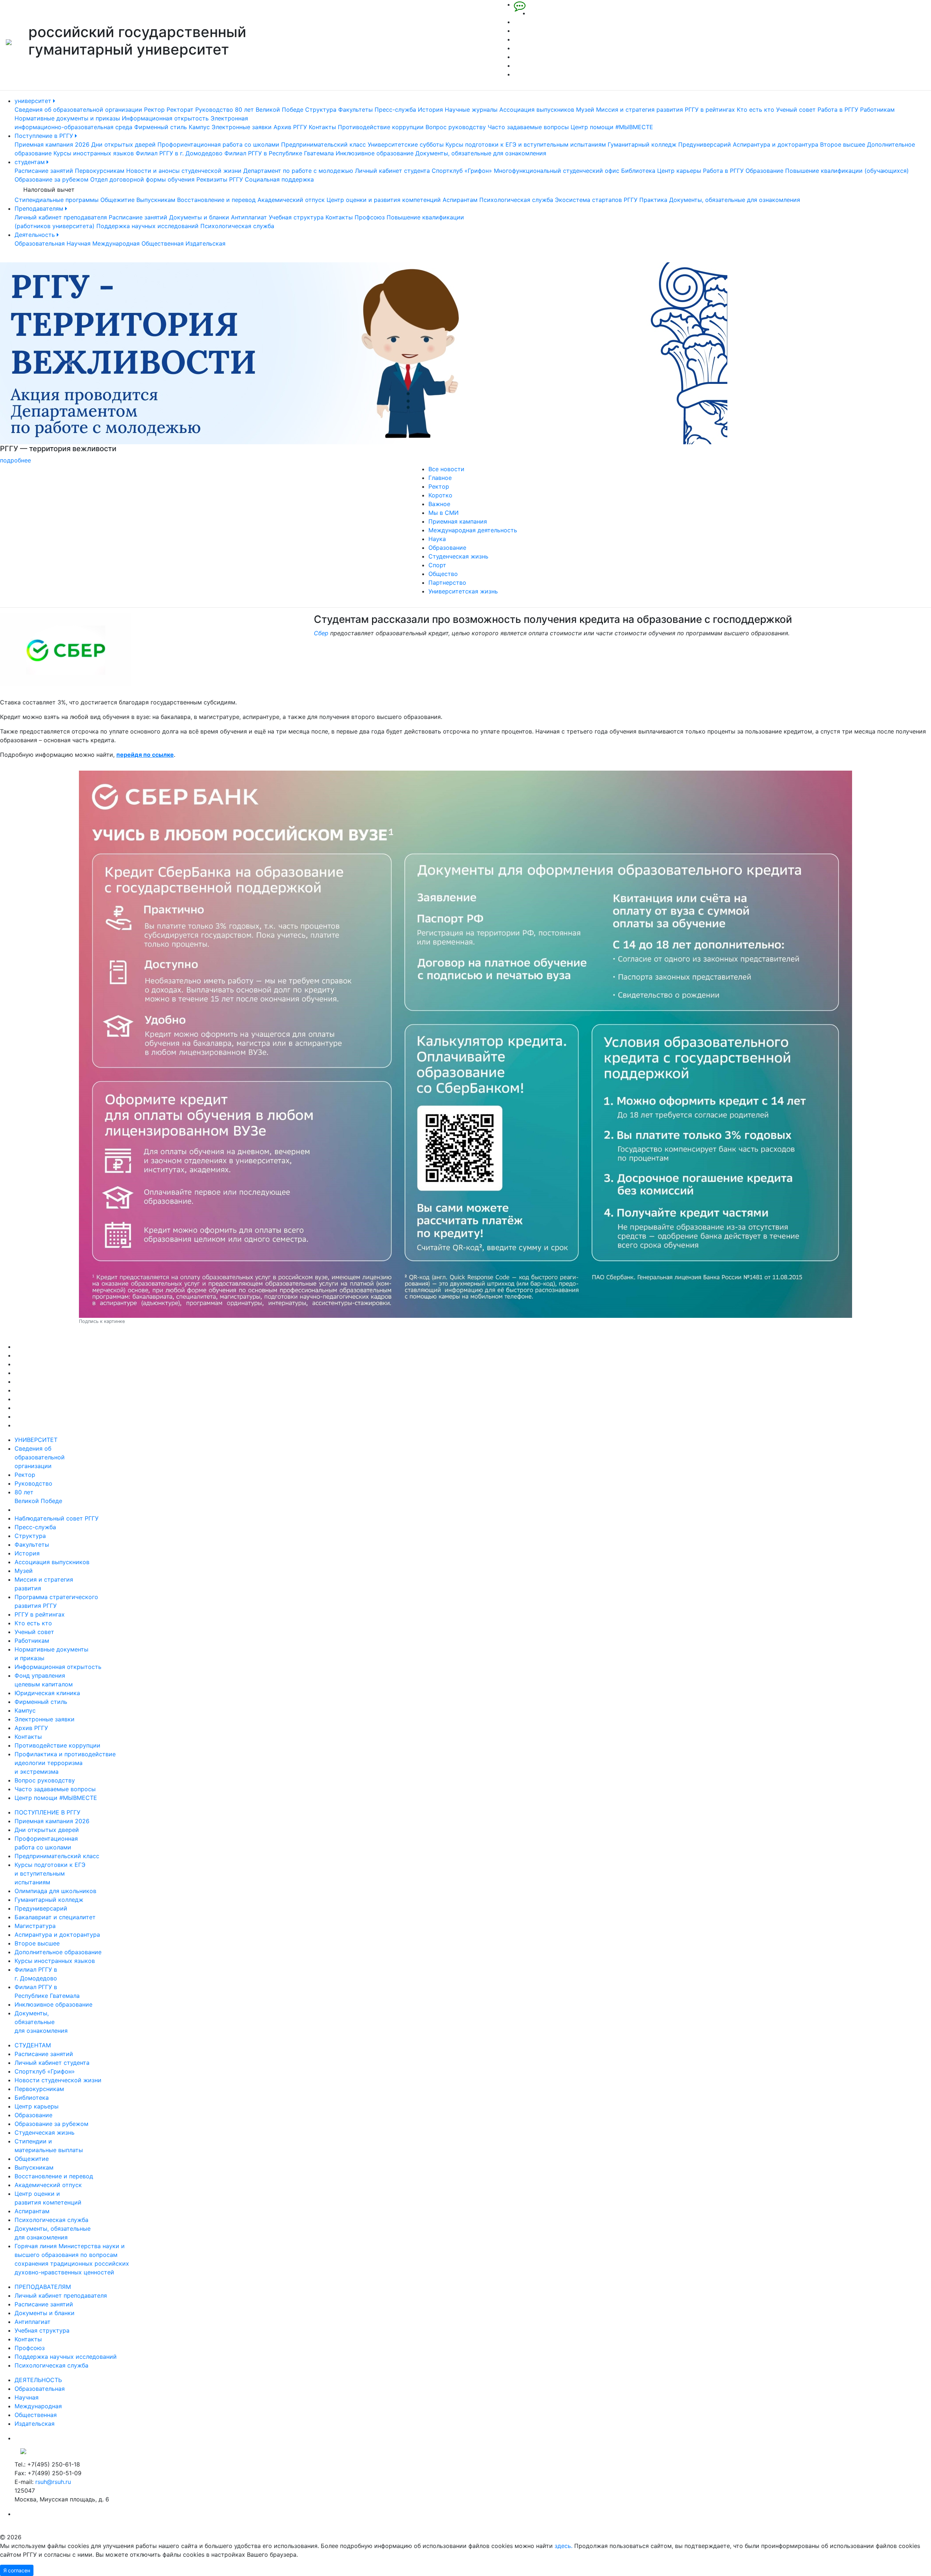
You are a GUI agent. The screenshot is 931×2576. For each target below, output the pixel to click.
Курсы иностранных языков (94, 153)
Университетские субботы (406, 144)
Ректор (154, 110)
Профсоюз (370, 217)
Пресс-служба (395, 110)
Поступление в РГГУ (45, 136)
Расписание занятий (44, 171)
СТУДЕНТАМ (33, 2045)
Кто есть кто (756, 110)
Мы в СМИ (443, 513)
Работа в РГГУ (838, 110)
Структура (321, 110)
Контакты (322, 127)
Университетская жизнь (463, 591)
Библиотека (638, 171)
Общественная (163, 243)
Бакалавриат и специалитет (55, 1917)
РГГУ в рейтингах (710, 110)
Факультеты (355, 110)
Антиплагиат (249, 217)
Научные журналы (471, 110)
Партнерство (447, 583)
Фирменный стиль (161, 127)
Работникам (877, 110)
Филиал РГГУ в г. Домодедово (179, 153)
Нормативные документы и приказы (67, 118)
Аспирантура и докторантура (776, 144)
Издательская (205, 243)
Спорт (437, 565)
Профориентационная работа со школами (218, 144)
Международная (116, 243)
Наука (437, 539)
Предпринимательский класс (323, 144)
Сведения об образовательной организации (78, 110)
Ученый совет (796, 110)
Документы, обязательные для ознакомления (481, 153)
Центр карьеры (679, 171)
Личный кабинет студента (392, 171)
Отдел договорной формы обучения (142, 179)
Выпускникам (156, 200)
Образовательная (40, 243)
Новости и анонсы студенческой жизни (184, 171)
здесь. (564, 2546)
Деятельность (36, 235)
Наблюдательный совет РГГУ (57, 1518)
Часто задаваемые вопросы (528, 127)
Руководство (214, 110)
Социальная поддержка (279, 179)
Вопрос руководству (456, 127)
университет (34, 101)
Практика (653, 200)
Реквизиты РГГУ (220, 179)
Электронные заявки (242, 127)
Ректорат (180, 110)
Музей (585, 110)
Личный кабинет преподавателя (61, 217)
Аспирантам (460, 200)
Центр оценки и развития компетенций (384, 200)
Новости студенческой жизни (58, 2080)
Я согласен (17, 2570)
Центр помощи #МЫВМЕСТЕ (612, 127)
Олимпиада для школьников (55, 1891)
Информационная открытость (165, 118)
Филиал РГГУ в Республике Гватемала (279, 153)
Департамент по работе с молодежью (298, 171)
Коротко (440, 495)
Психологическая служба (516, 200)
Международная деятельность (473, 530)
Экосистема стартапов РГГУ (596, 200)
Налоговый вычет (49, 190)
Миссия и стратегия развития (640, 110)
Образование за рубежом (51, 179)
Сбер (321, 633)
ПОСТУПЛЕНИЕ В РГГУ (47, 1812)
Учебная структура (296, 217)
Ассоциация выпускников (537, 110)
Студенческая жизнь (458, 556)
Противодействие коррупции (381, 127)
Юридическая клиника (47, 1693)
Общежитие (117, 200)
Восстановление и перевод (216, 200)
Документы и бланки (199, 217)
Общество (443, 574)
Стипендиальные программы (57, 200)
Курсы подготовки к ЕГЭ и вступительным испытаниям (526, 144)
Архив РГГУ (290, 127)
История (430, 110)
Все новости (446, 469)
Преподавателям (40, 208)
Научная (79, 243)
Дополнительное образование (58, 1952)
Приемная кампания (458, 521)
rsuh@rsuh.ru (53, 2482)
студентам (31, 162)
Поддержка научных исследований (147, 226)
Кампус (199, 127)
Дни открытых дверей (123, 144)
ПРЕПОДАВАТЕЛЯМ (43, 2287)
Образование (764, 171)
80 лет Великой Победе (269, 110)
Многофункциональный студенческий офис (557, 171)
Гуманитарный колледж (642, 144)
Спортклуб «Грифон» (462, 171)
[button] (70, 363)
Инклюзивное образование (375, 153)
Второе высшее (843, 144)
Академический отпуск (291, 200)
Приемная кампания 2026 (52, 144)
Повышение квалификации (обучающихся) (847, 171)
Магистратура (35, 1926)
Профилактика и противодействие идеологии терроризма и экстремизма (65, 1763)
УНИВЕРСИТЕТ (36, 1440)
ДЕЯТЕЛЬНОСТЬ (38, 2380)
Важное (439, 504)
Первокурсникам (100, 171)
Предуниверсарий (705, 144)
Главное (440, 478)
